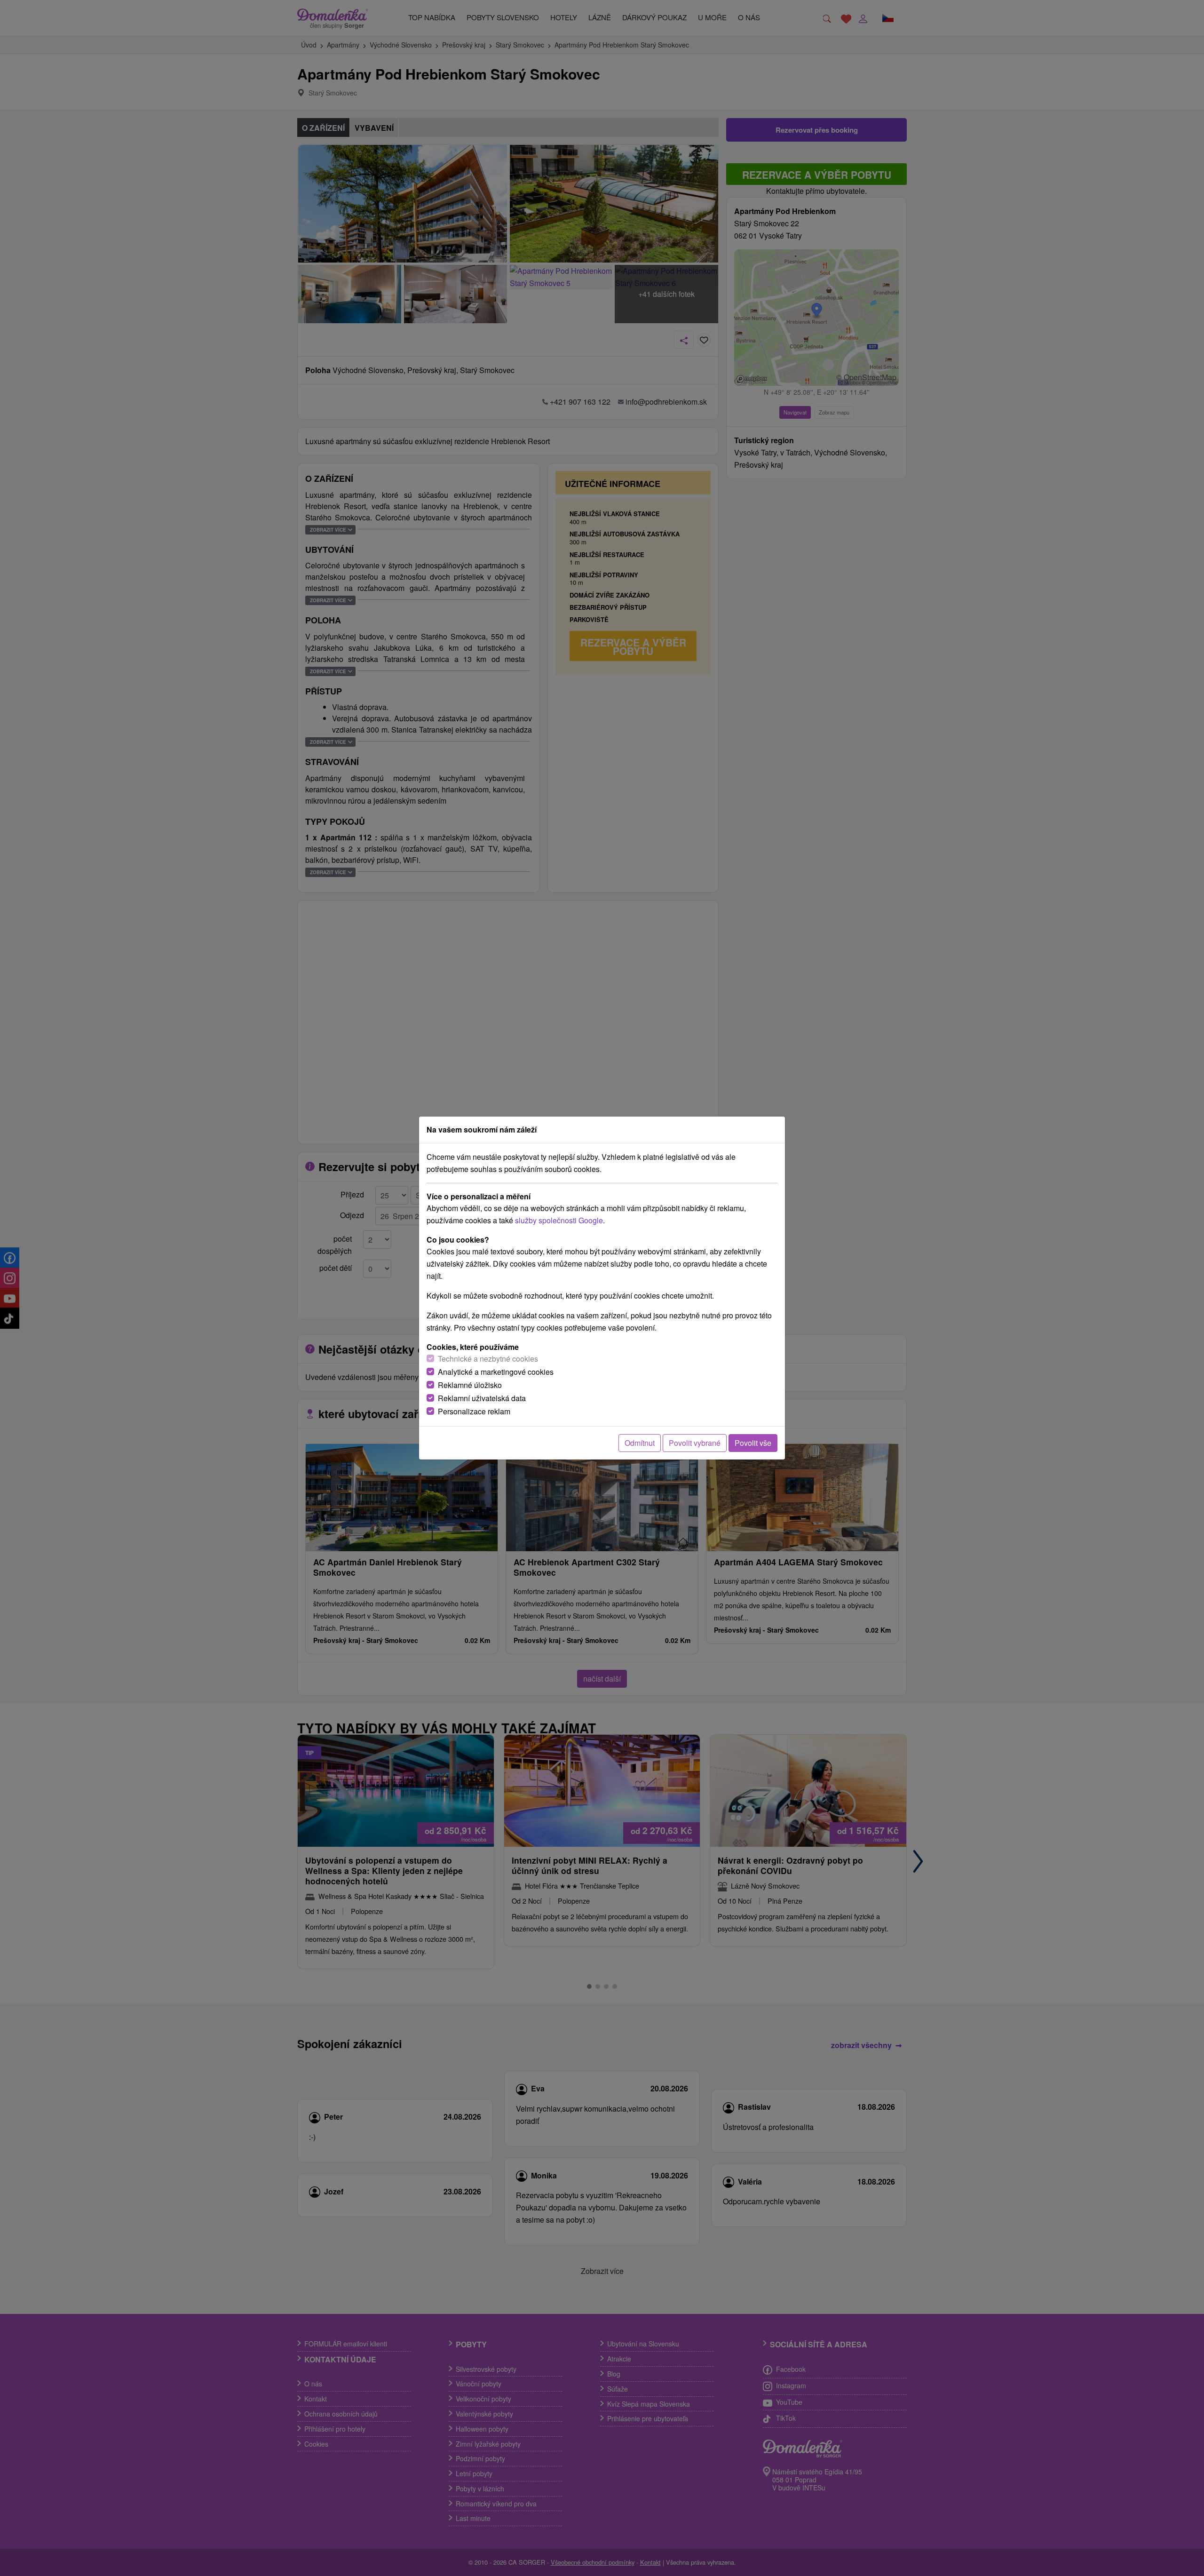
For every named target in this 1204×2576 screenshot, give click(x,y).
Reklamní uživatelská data (482, 1398)
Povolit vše (753, 1443)
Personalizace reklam (474, 1411)
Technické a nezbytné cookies (488, 1359)
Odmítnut (640, 1443)
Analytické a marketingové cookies (496, 1372)
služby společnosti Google (559, 1220)
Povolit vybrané (695, 1443)
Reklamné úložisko (470, 1385)
